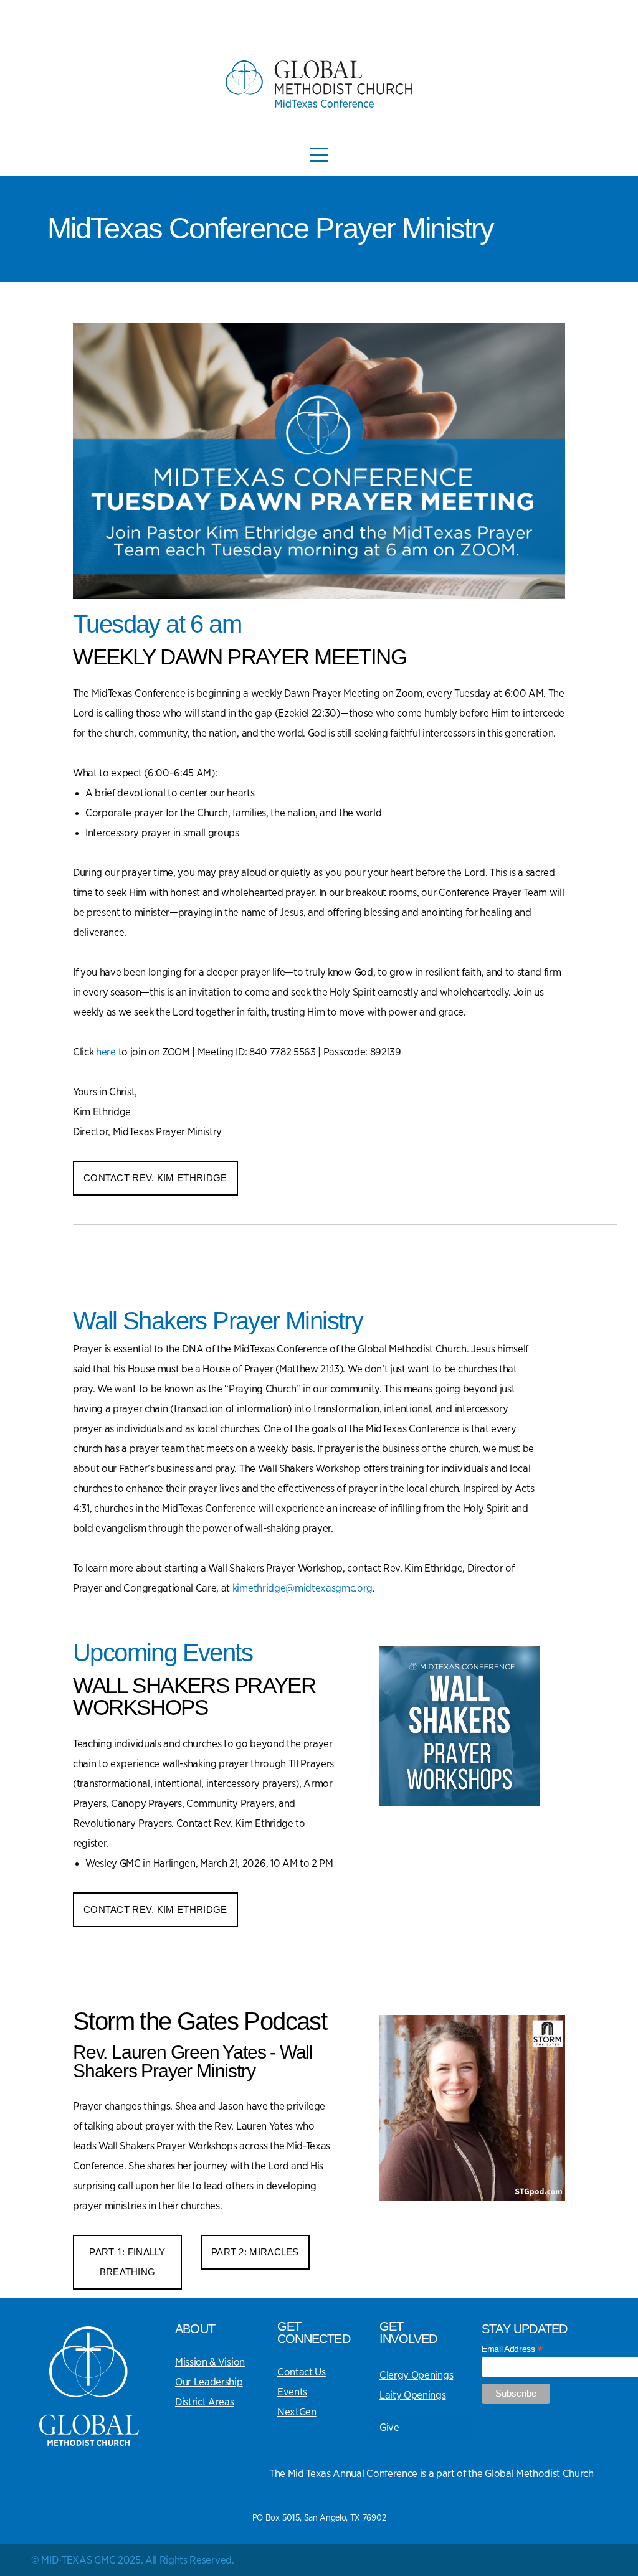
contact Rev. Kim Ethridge (155, 1178)
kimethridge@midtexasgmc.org (302, 1588)
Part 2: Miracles (255, 2252)
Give (389, 2427)
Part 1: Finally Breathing (127, 2262)
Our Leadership (209, 2382)
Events (292, 2392)
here (106, 1052)
